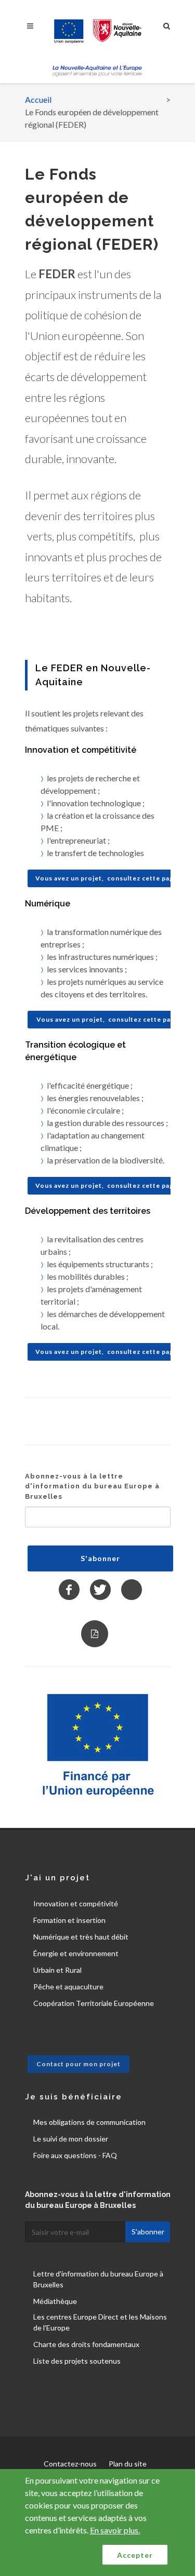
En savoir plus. (115, 2530)
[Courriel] (132, 1590)
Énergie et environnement (76, 1953)
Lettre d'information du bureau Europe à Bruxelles (98, 2279)
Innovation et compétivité (76, 1903)
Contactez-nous (70, 2464)
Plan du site (128, 2464)
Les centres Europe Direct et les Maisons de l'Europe (100, 2322)
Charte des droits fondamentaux (86, 2344)
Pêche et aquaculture (68, 1987)
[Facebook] (69, 1590)
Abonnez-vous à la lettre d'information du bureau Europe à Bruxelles (92, 1486)
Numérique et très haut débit (81, 1937)
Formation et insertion (69, 1920)
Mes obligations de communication (89, 2122)
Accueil (38, 99)
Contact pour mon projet (79, 2064)
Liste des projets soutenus (77, 2361)
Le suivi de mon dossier (71, 2139)
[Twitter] (100, 1590)
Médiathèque (55, 2301)
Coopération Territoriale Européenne (94, 2003)
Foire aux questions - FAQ (75, 2155)
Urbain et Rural (57, 1970)
